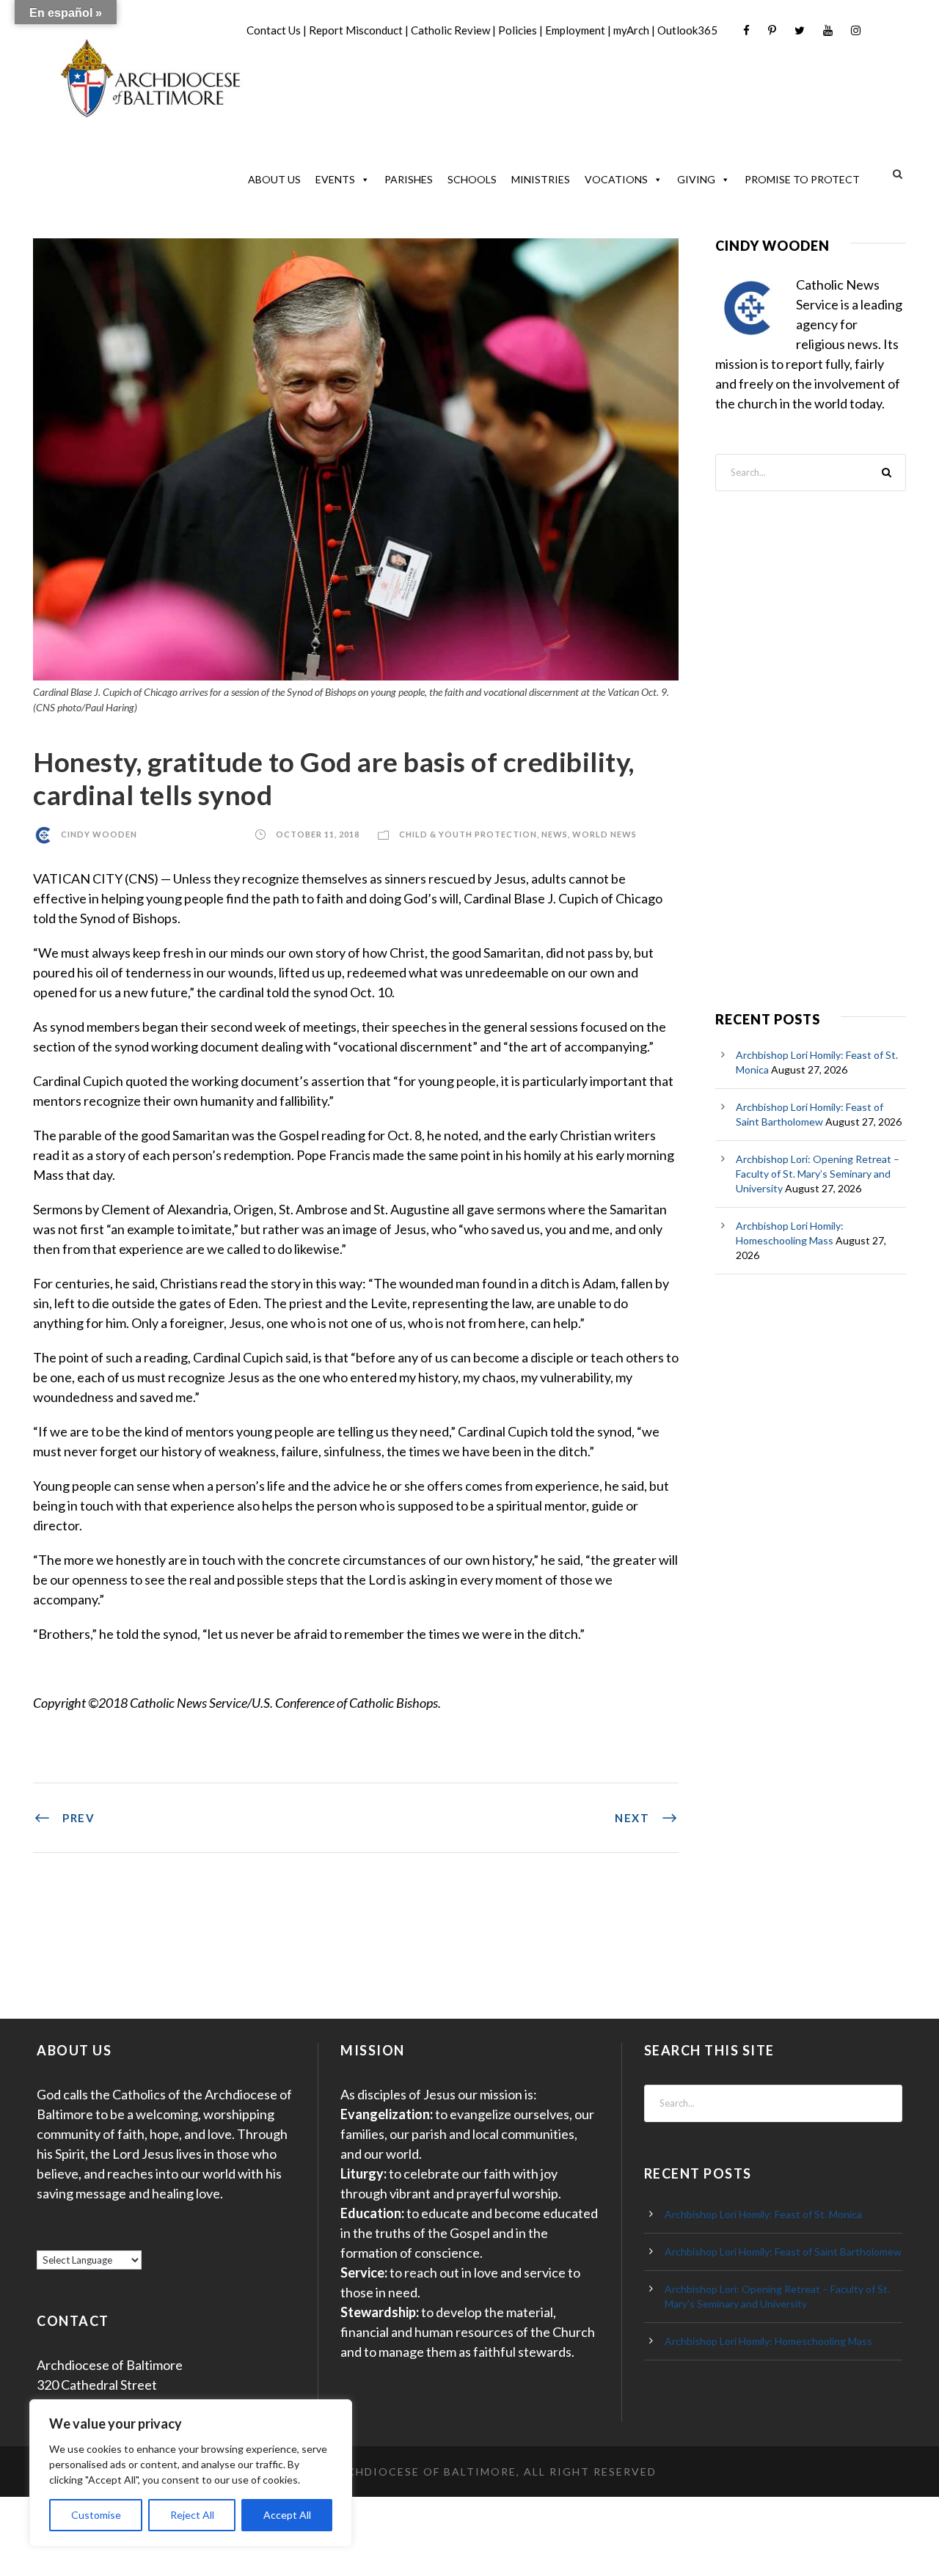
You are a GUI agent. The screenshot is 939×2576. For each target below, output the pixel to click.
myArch (631, 30)
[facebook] (746, 30)
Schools (472, 179)
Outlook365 (687, 30)
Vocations (616, 179)
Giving (696, 179)
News (555, 834)
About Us (274, 179)
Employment (575, 30)
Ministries (541, 179)
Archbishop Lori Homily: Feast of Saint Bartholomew (783, 2252)
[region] (191, 2473)
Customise (96, 2515)
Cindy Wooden (99, 834)
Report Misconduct (356, 30)
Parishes (409, 179)
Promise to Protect (802, 179)
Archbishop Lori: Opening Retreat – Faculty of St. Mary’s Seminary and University (818, 1174)
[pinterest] (772, 30)
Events (335, 179)
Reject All (192, 2515)
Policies (518, 30)
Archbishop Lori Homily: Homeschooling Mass (768, 2341)
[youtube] (828, 30)
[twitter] (800, 30)
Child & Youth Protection (468, 834)
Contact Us (274, 30)
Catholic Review (450, 30)
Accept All (287, 2515)
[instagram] (856, 30)
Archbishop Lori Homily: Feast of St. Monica (763, 2214)
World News (604, 834)
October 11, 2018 (318, 834)
